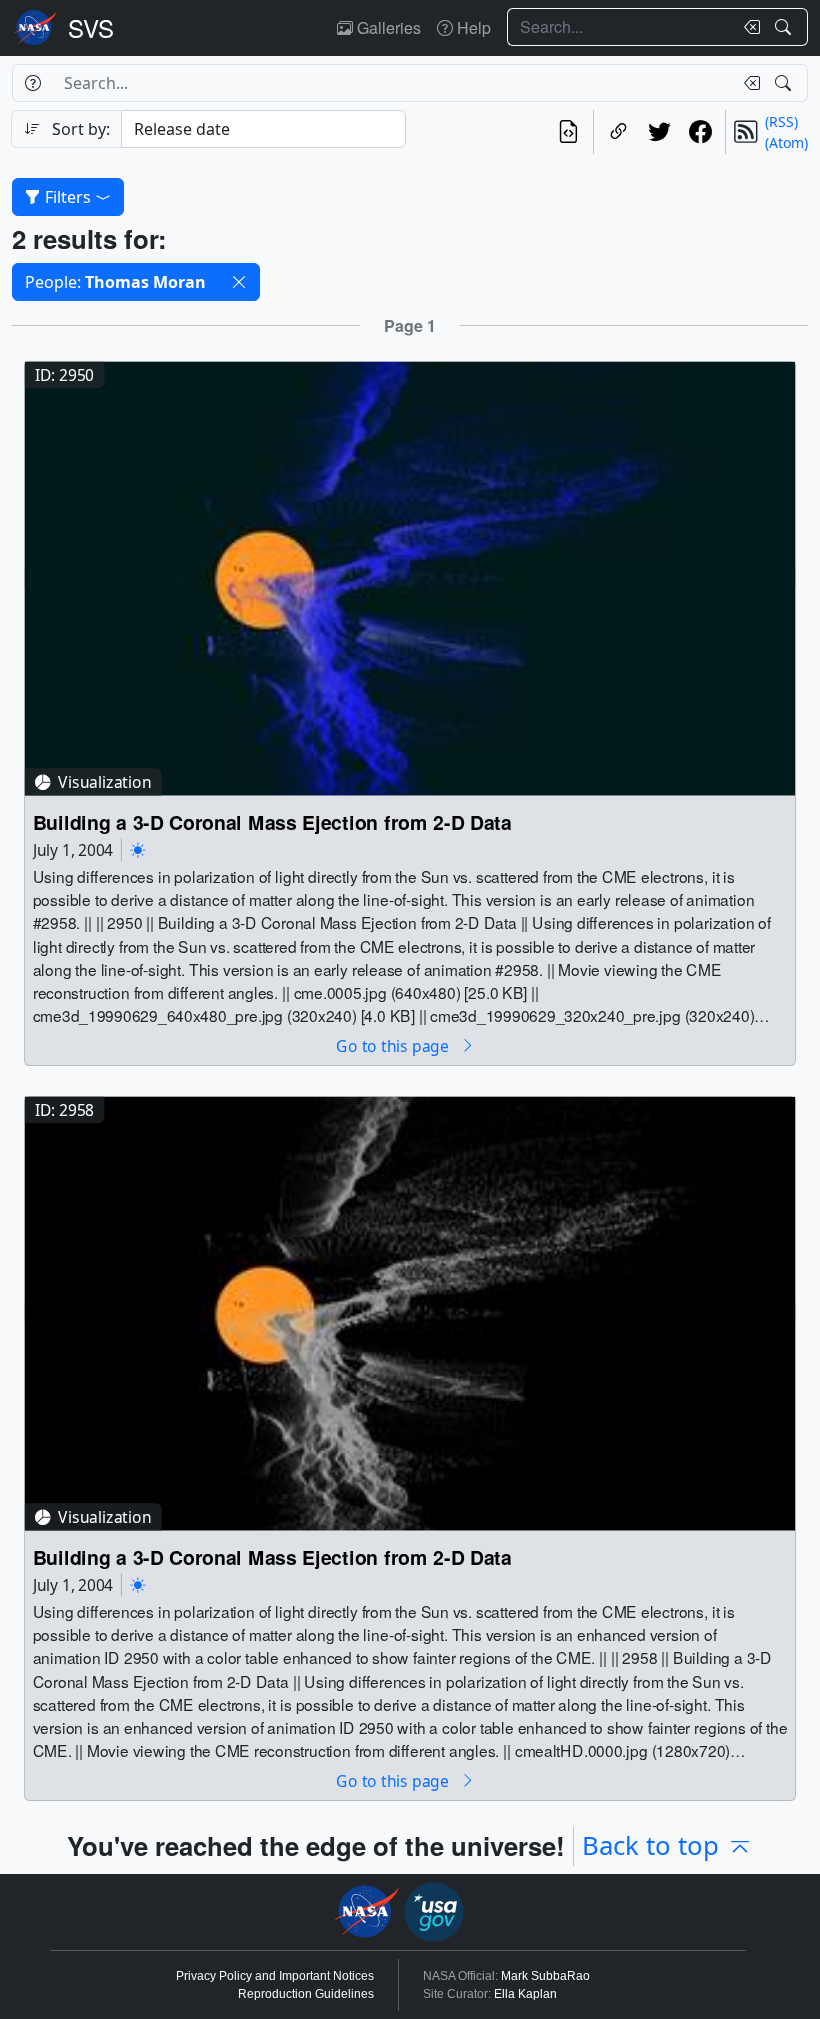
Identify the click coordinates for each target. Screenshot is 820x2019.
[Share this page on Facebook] (700, 132)
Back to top (650, 1845)
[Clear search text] (748, 27)
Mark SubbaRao (545, 1976)
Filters (68, 197)
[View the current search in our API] (568, 132)
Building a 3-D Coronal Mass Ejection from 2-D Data (272, 822)
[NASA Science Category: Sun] (138, 849)
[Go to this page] (410, 576)
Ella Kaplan (525, 1994)
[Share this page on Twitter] (659, 132)
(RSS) (781, 121)
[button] (239, 282)
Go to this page (394, 1045)
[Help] (32, 83)
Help (472, 27)
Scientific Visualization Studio (91, 28)
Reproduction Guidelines (306, 1994)
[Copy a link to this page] (618, 132)
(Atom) (786, 142)
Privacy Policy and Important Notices (275, 1976)
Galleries (387, 27)
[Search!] (785, 27)
